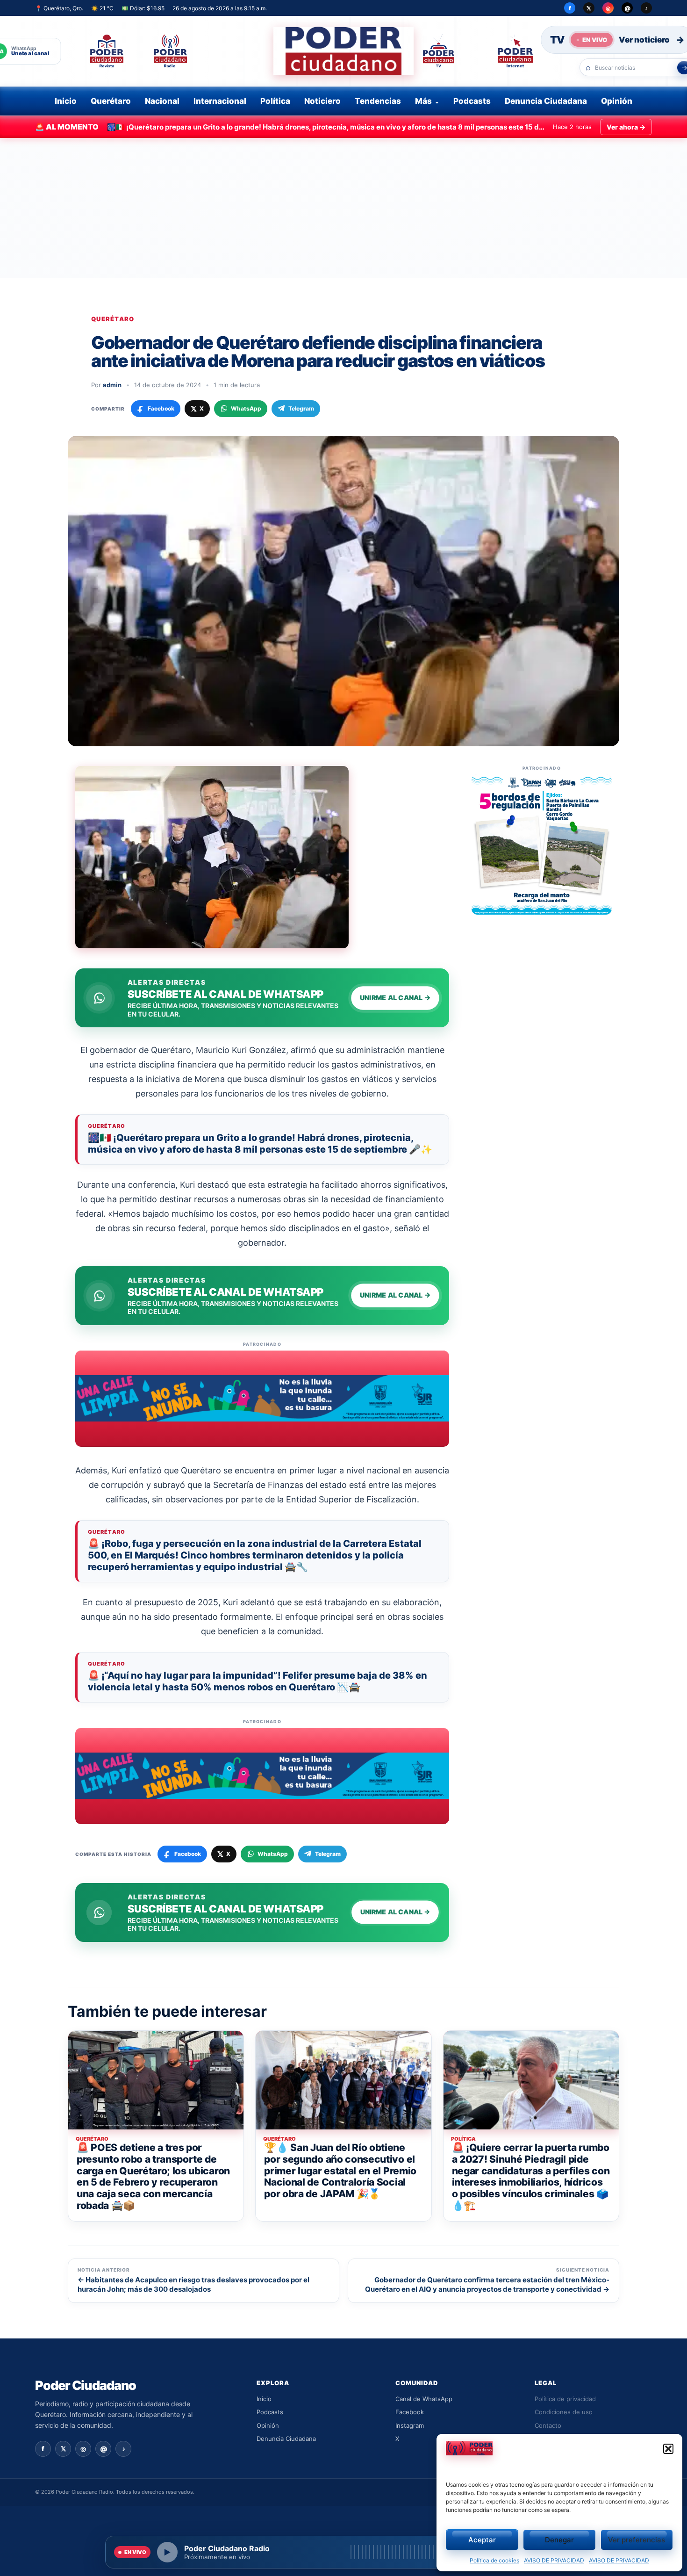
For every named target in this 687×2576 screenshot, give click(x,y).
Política (275, 101)
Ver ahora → (626, 127)
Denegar (559, 2540)
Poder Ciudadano (86, 2385)
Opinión (617, 101)
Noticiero (322, 101)
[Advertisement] (343, 208)
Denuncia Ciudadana (546, 101)
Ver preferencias (637, 2540)
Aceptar (482, 2540)
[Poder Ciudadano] (343, 51)
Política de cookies (494, 2560)
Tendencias (378, 101)
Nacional (162, 101)
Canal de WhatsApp (424, 2399)
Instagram (410, 2425)
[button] (668, 2449)
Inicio (66, 101)
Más (423, 101)
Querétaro (111, 101)
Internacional (220, 101)
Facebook (410, 2412)
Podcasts (472, 101)
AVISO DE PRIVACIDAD (554, 2560)
